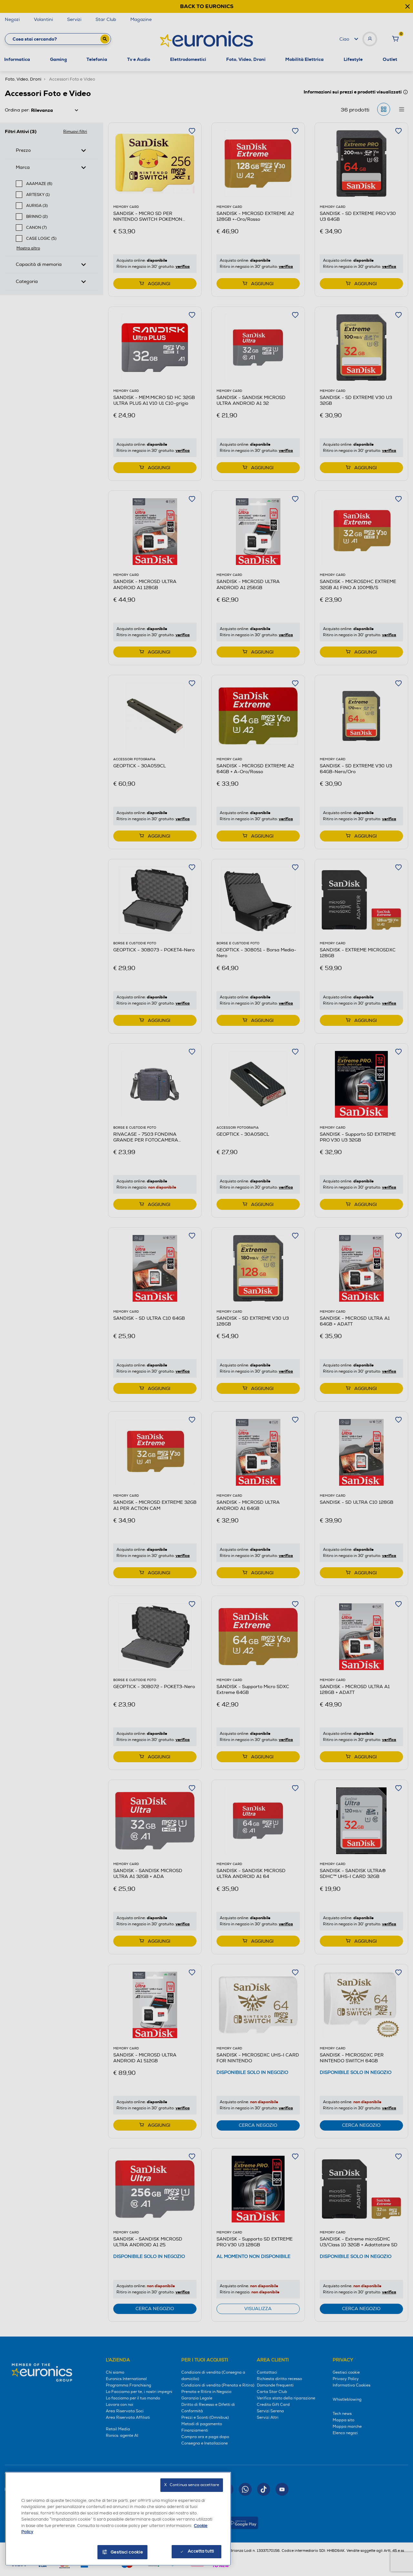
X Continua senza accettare (192, 2485)
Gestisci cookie (127, 2552)
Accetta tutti (201, 2551)
